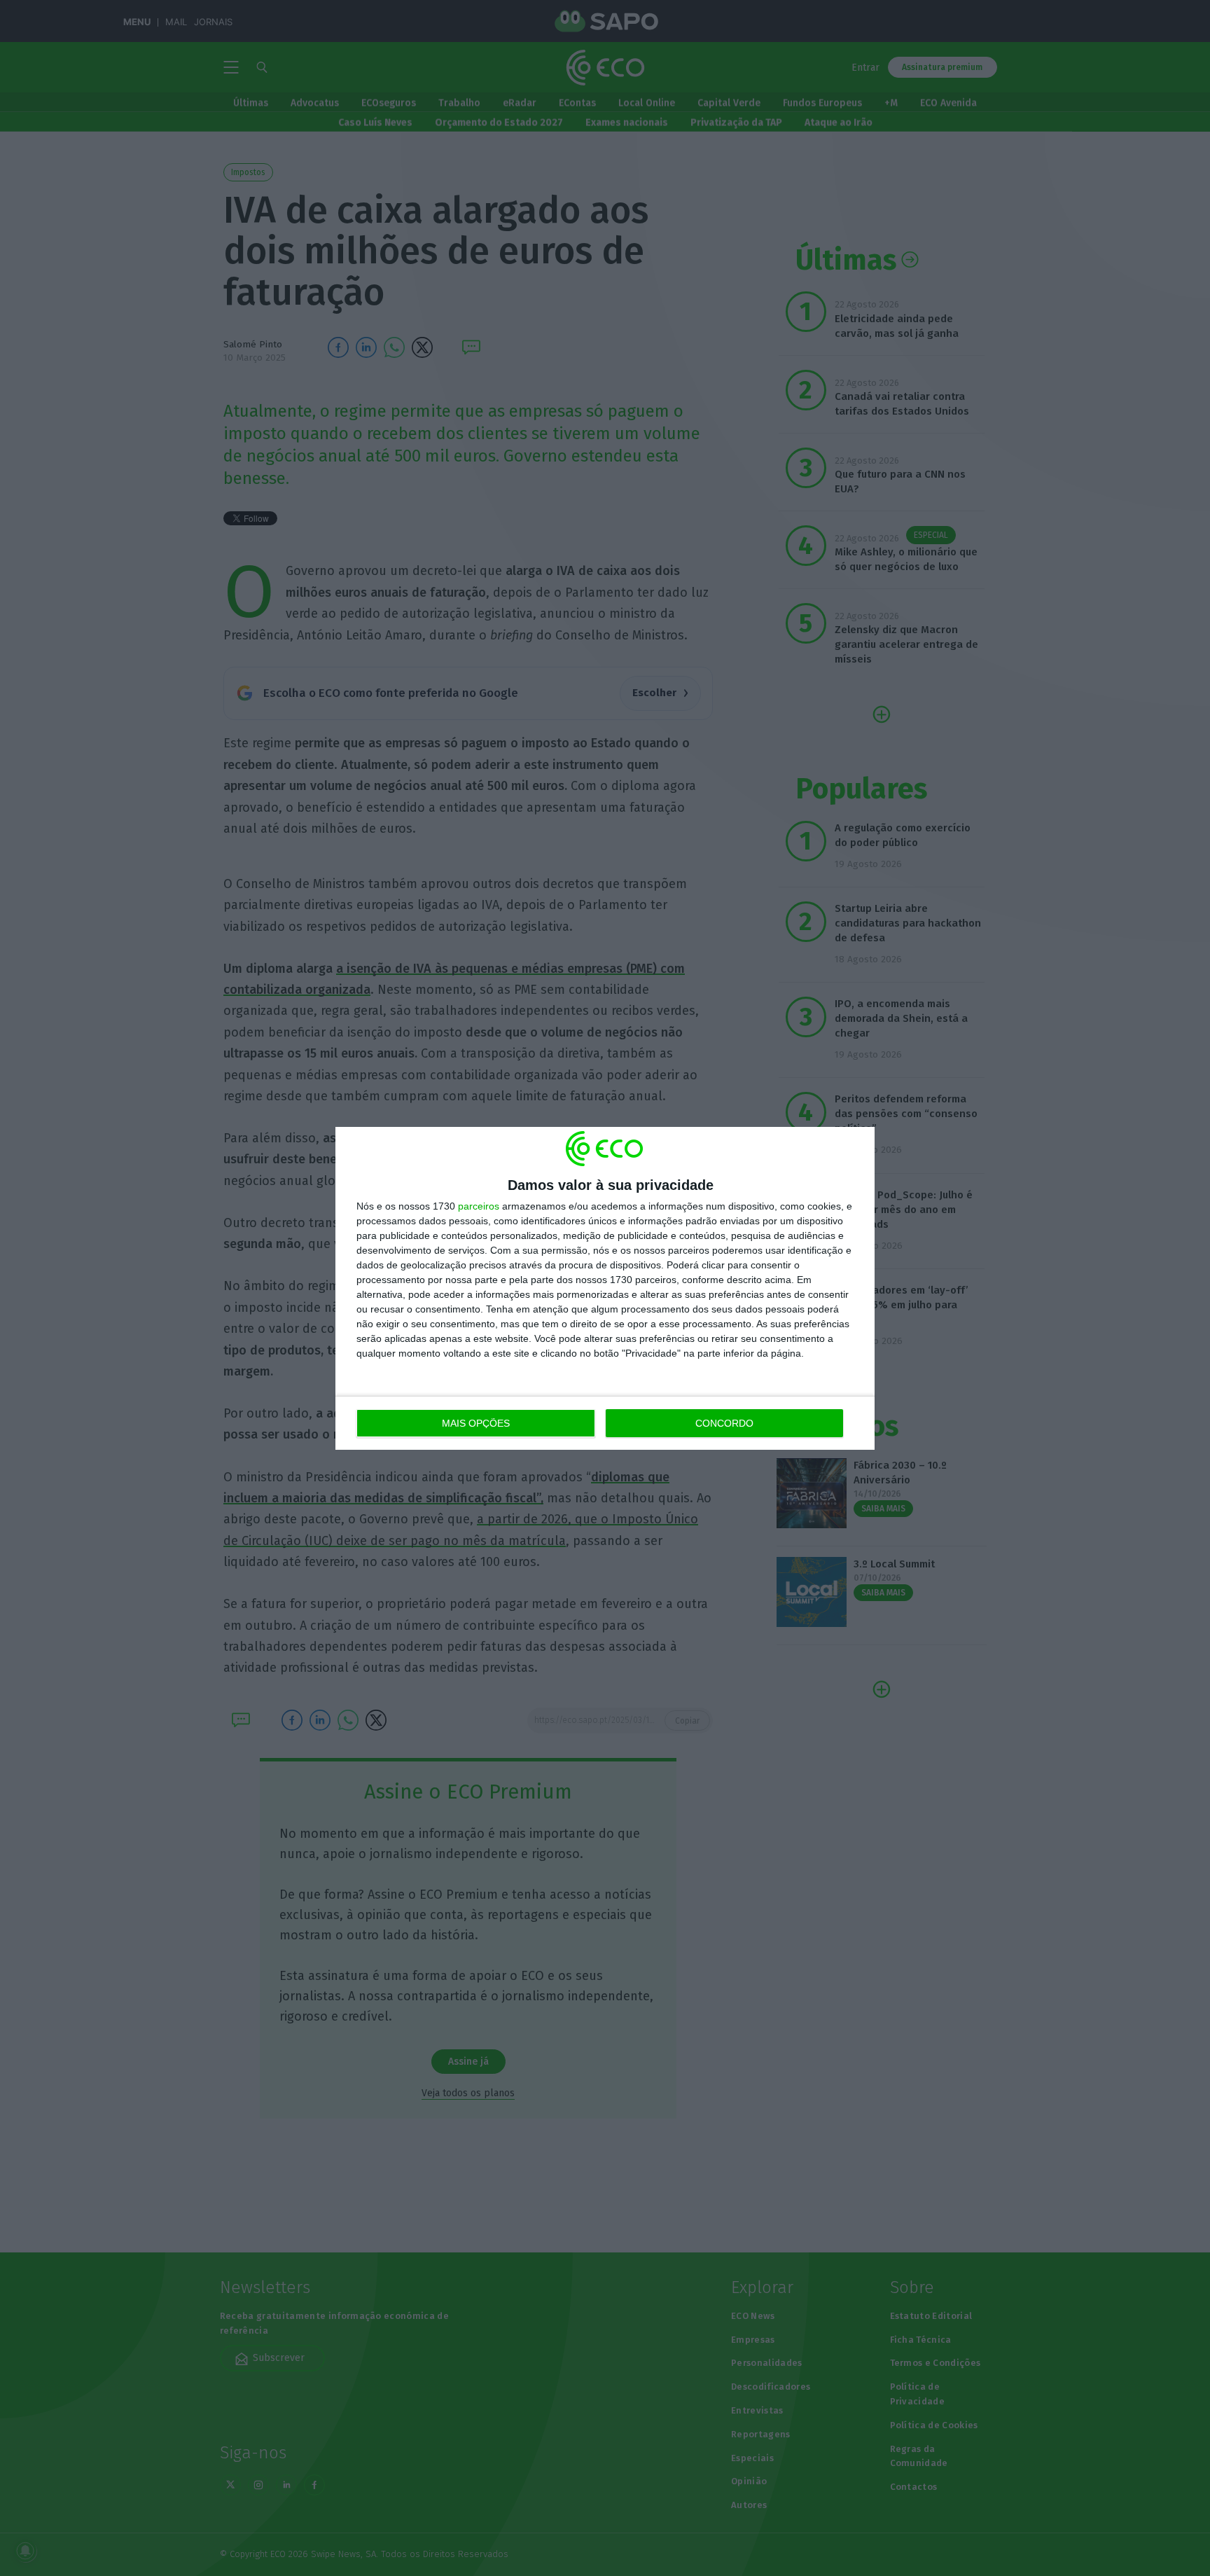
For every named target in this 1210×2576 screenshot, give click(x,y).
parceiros (479, 1206)
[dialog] (605, 1288)
